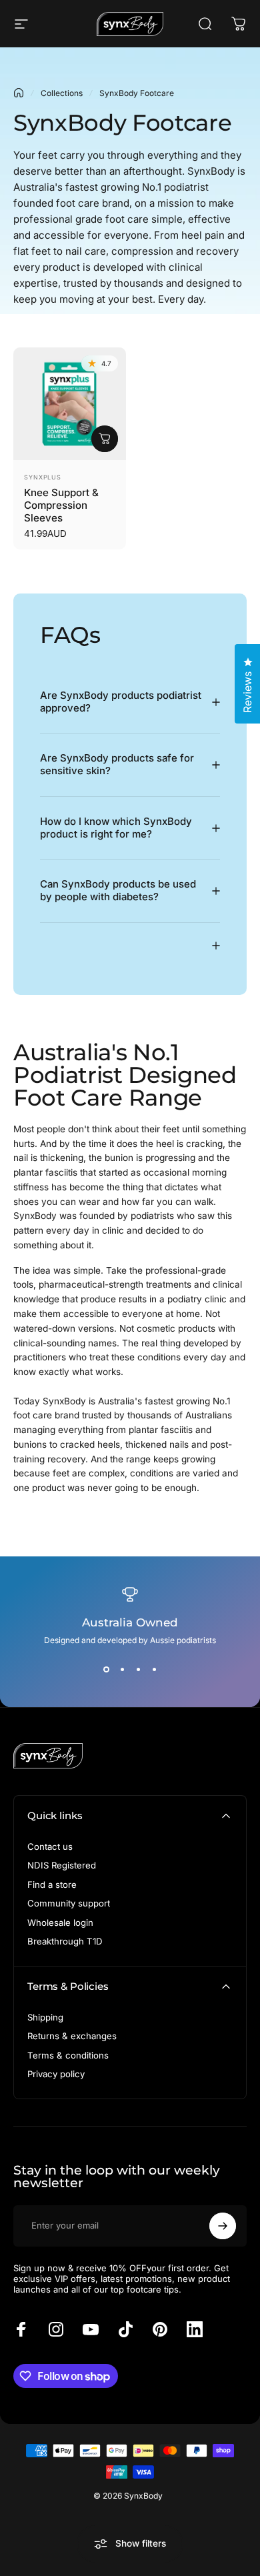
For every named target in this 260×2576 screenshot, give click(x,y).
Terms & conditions (68, 2055)
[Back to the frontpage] (19, 93)
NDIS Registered (62, 1865)
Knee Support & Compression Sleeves (61, 505)
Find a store (52, 1884)
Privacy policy (56, 2074)
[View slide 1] (106, 1669)
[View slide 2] (122, 1669)
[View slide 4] (154, 1669)
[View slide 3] (138, 1669)
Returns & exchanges (72, 2036)
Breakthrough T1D (65, 1941)
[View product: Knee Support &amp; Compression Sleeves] (105, 439)
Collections (62, 93)
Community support (69, 1903)
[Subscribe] (223, 2226)
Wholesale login (60, 1922)
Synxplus (43, 477)
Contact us (50, 1846)
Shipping (45, 2017)
